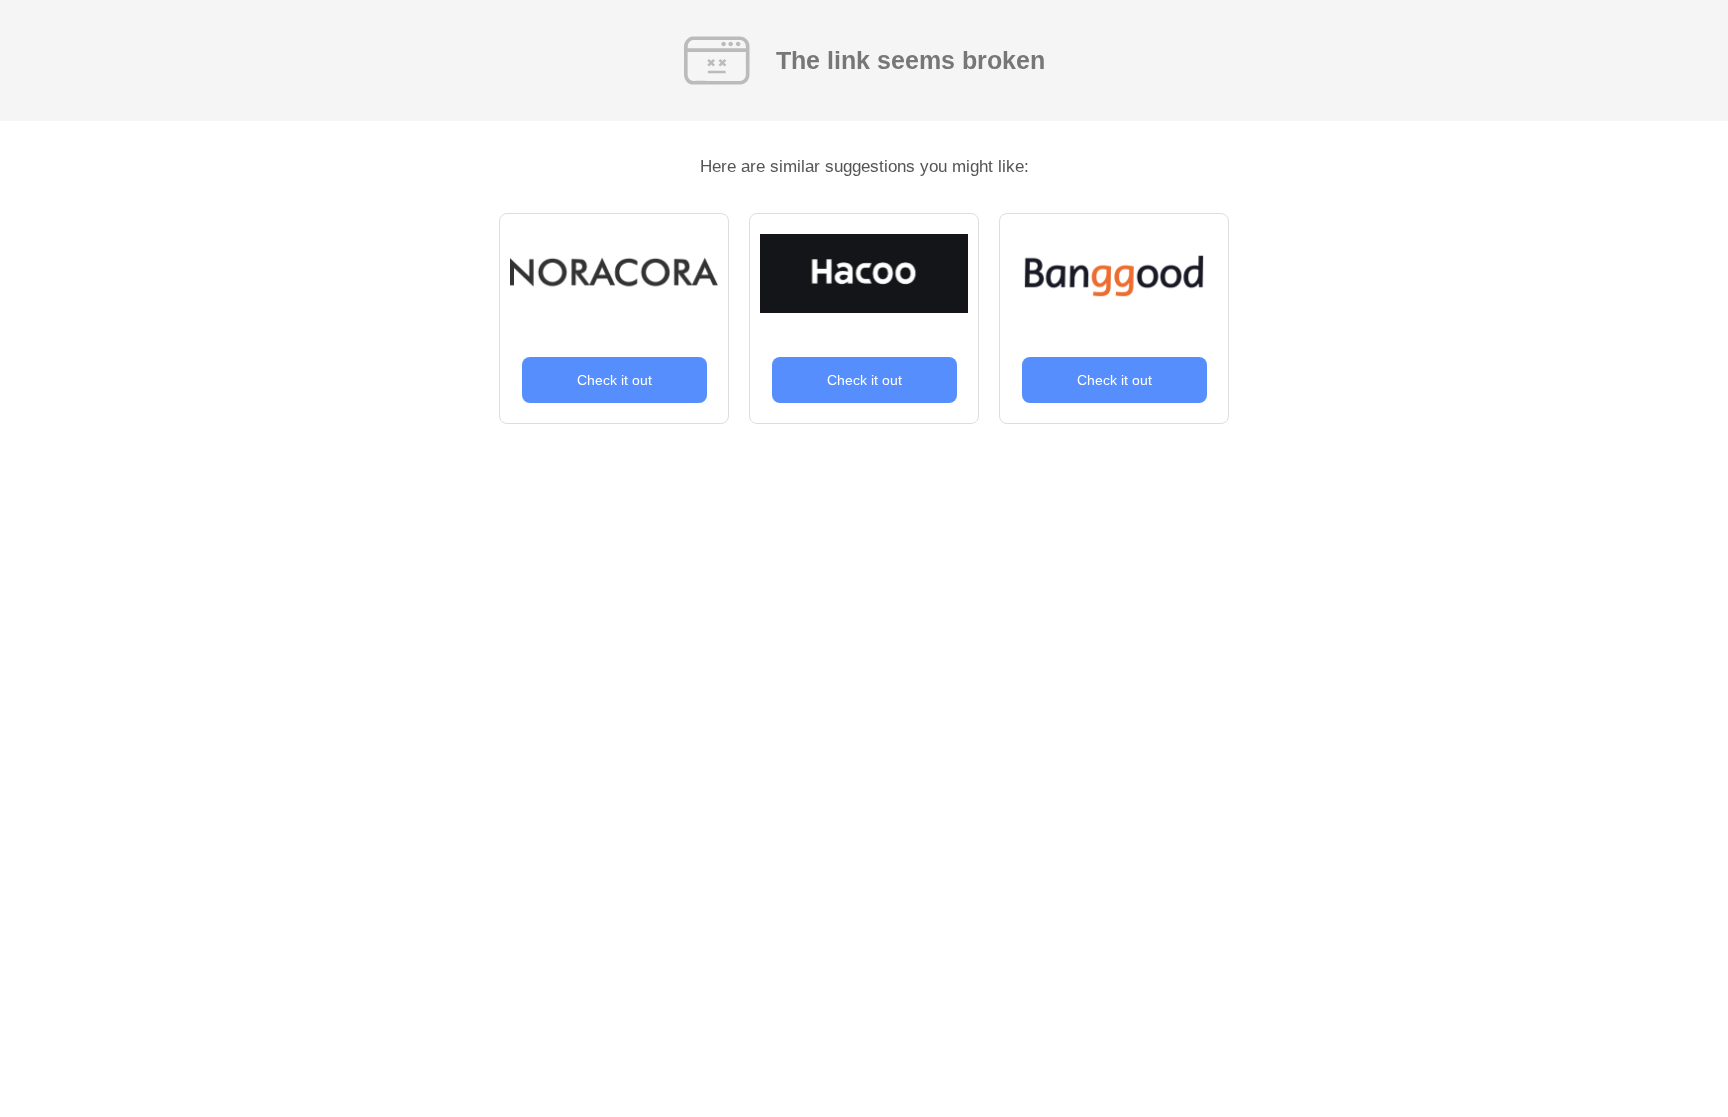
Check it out (614, 380)
